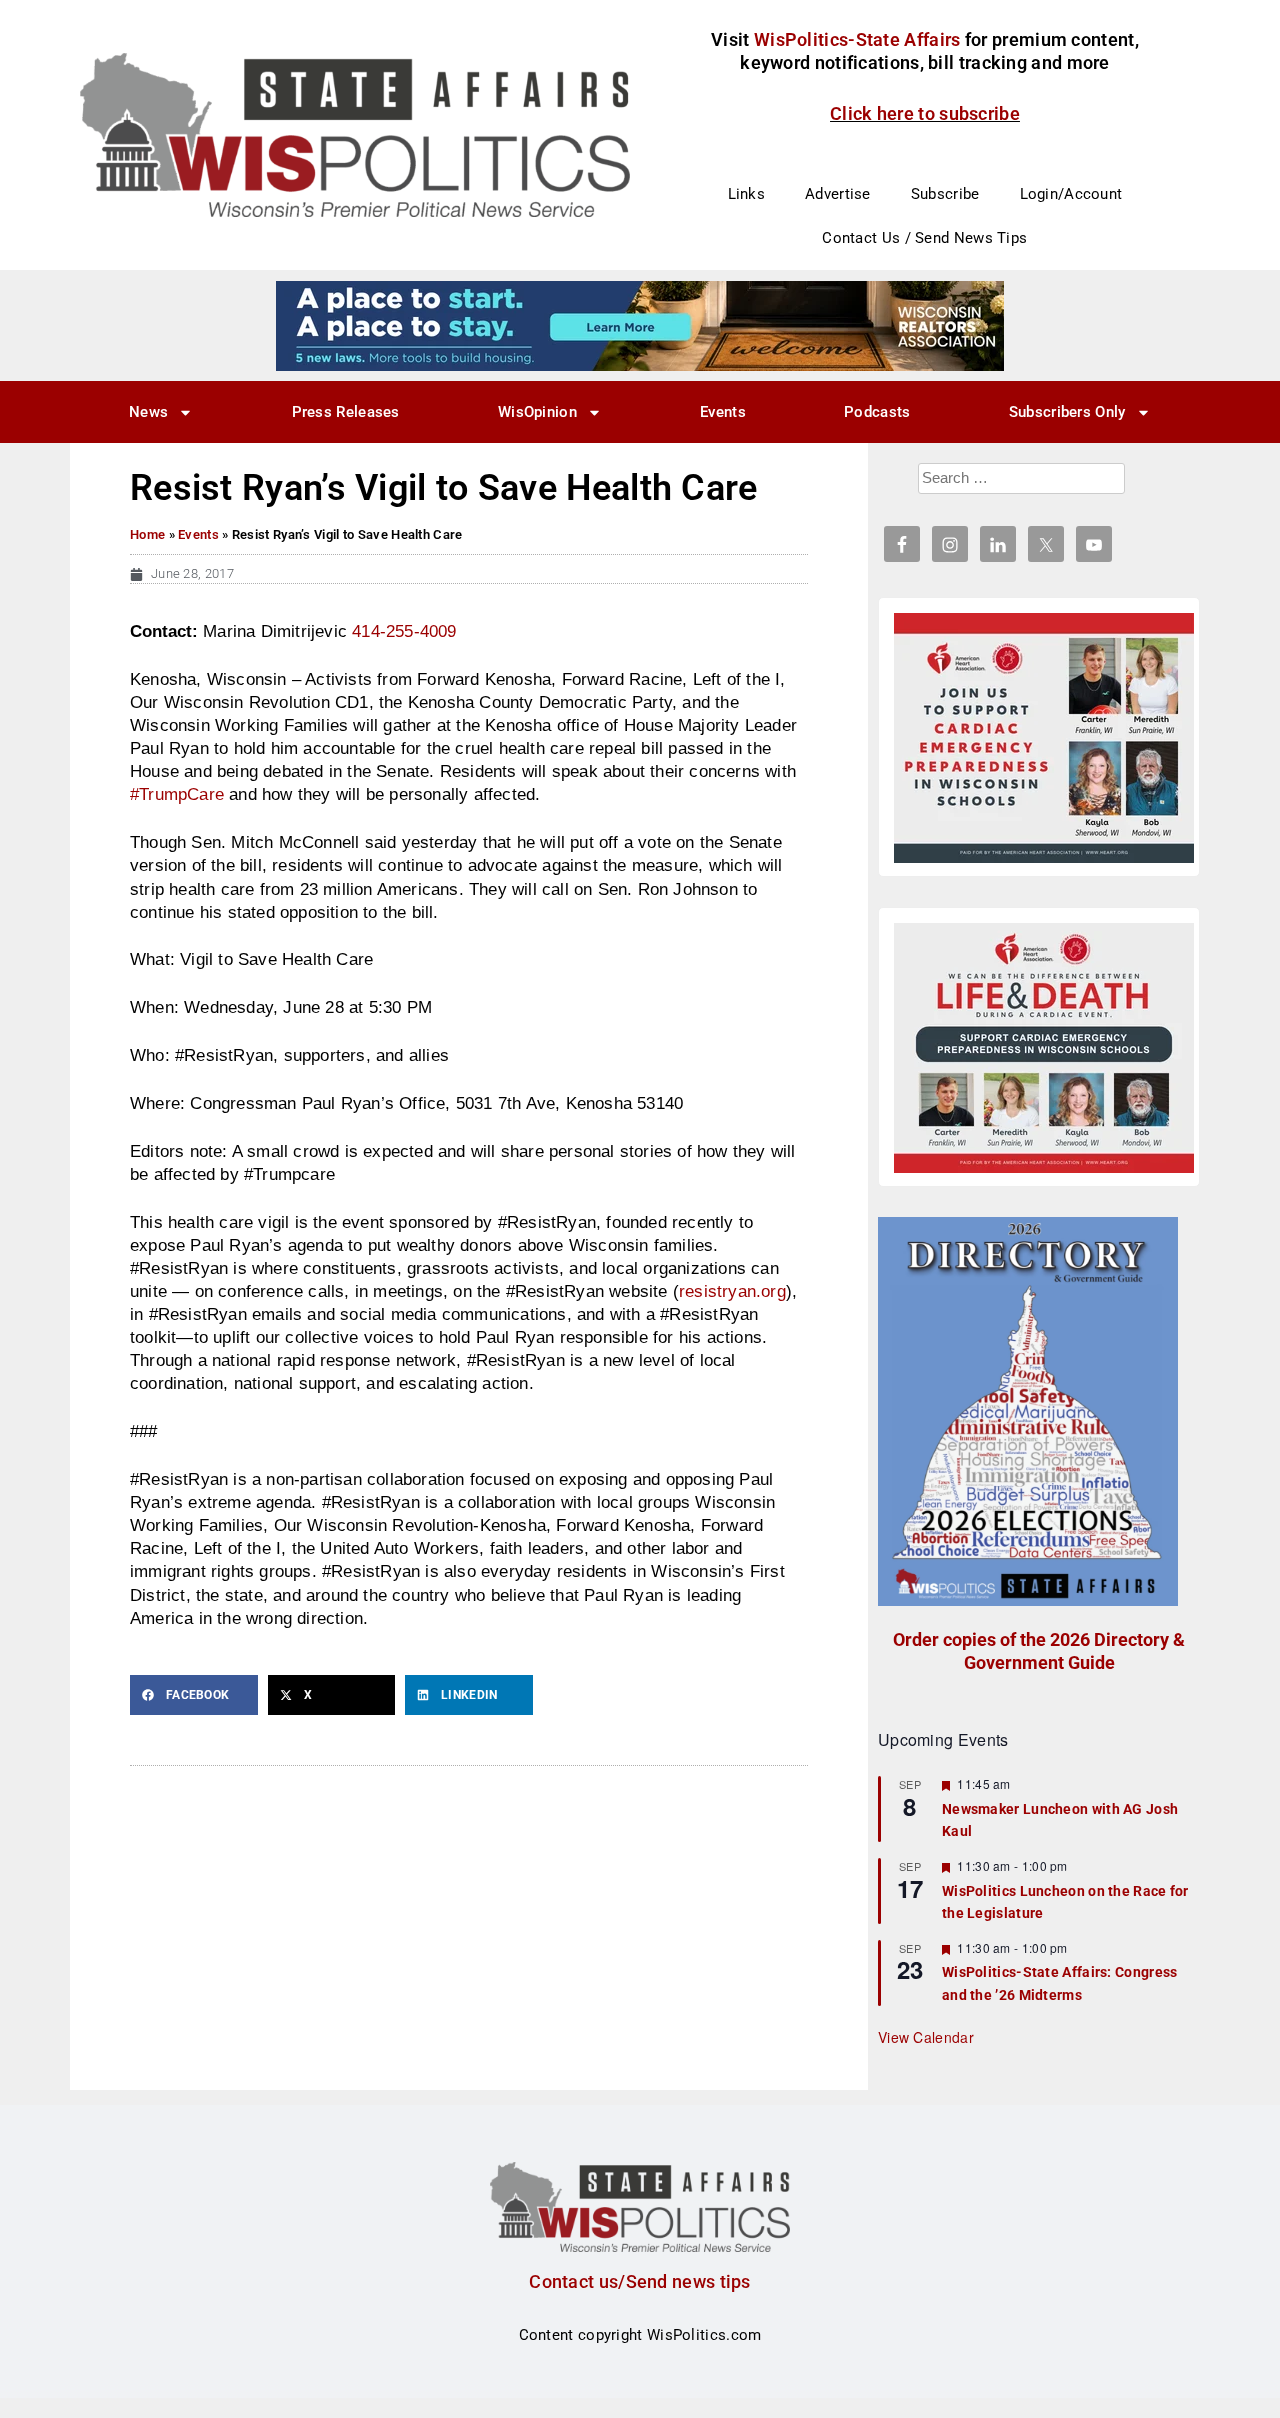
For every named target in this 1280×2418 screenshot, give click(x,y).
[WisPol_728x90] (640, 325)
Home (147, 534)
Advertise (838, 194)
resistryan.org (732, 1291)
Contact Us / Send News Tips (924, 238)
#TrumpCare (177, 794)
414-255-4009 (404, 631)
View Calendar (926, 2037)
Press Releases (346, 412)
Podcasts (877, 412)
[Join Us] (1044, 738)
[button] (194, 1695)
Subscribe (945, 194)
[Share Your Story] (1044, 1048)
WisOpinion (537, 412)
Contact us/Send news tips (640, 2281)
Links (747, 194)
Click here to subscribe (925, 113)
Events (723, 412)
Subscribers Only (1067, 412)
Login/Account (1071, 194)
